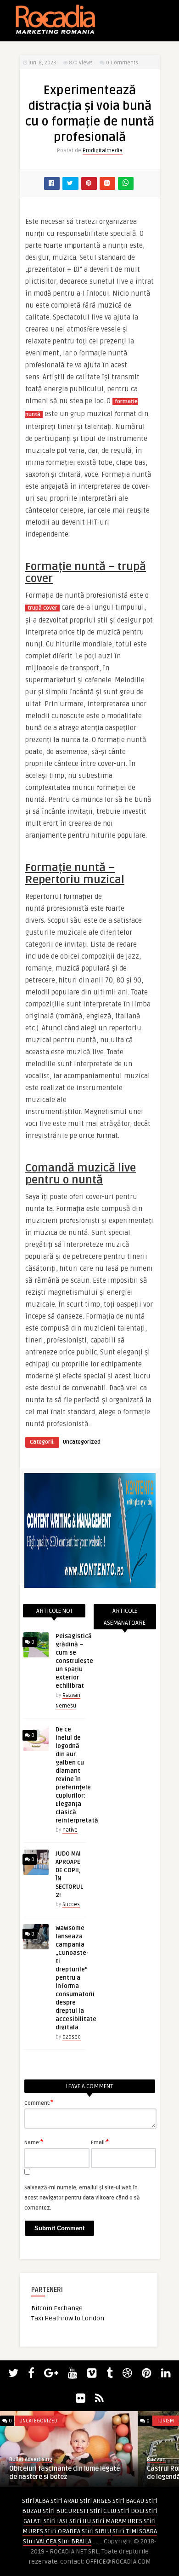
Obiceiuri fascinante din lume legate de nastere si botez (64, 2473)
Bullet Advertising (31, 2459)
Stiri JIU (80, 2521)
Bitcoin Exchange (57, 2308)
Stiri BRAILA (75, 2541)
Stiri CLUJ (103, 2511)
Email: (100, 2142)
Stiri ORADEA (62, 2531)
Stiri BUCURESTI (66, 2511)
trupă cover (42, 608)
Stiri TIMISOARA (135, 2531)
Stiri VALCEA (40, 2541)
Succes (71, 1905)
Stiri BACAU (128, 2501)
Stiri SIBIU (96, 2531)
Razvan (156, 2459)
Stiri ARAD (64, 2501)
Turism (165, 2421)
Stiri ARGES (95, 2501)
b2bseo (72, 2037)
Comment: (39, 2102)
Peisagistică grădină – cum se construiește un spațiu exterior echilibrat (74, 1661)
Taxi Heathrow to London (68, 2318)
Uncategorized (82, 1442)
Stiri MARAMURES (117, 2521)
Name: (34, 2142)
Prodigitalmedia (103, 151)
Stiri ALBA (36, 2501)
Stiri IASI (56, 2521)
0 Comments (122, 63)
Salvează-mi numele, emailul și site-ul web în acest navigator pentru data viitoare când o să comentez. (82, 2198)
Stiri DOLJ (131, 2511)
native (70, 1830)
